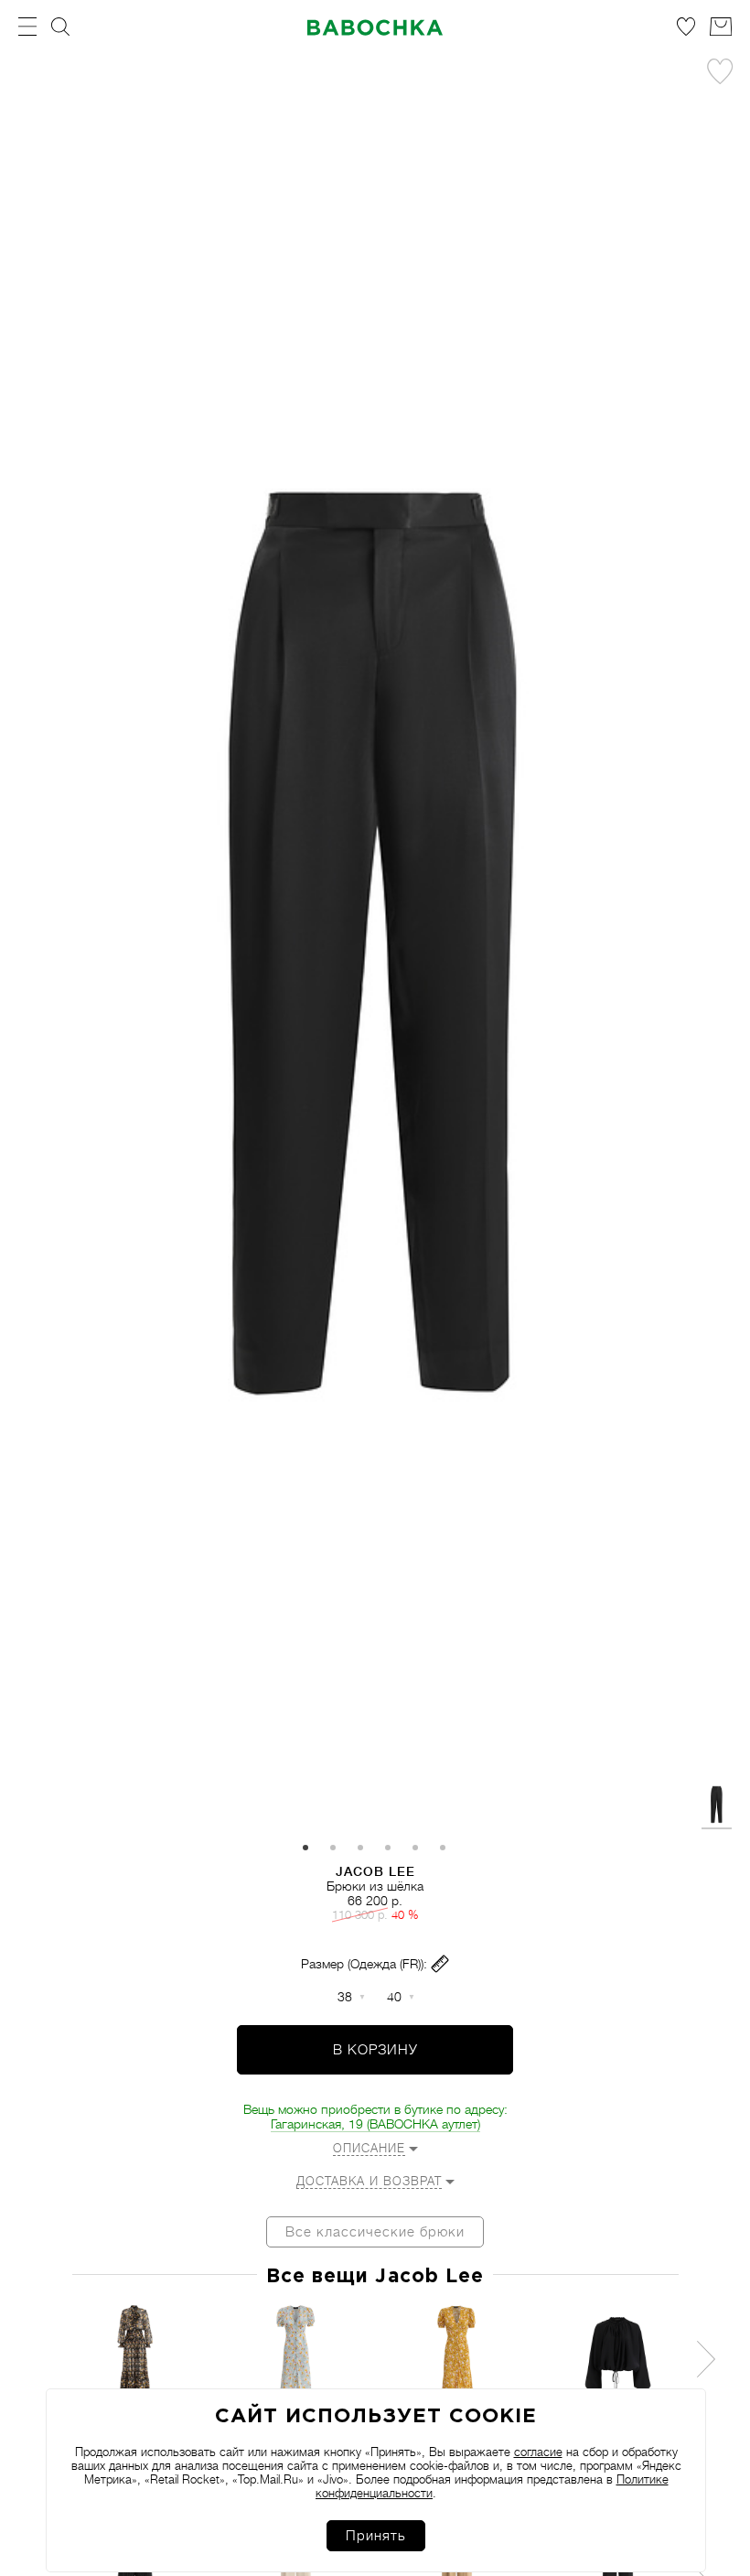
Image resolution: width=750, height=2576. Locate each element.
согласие (538, 2452)
